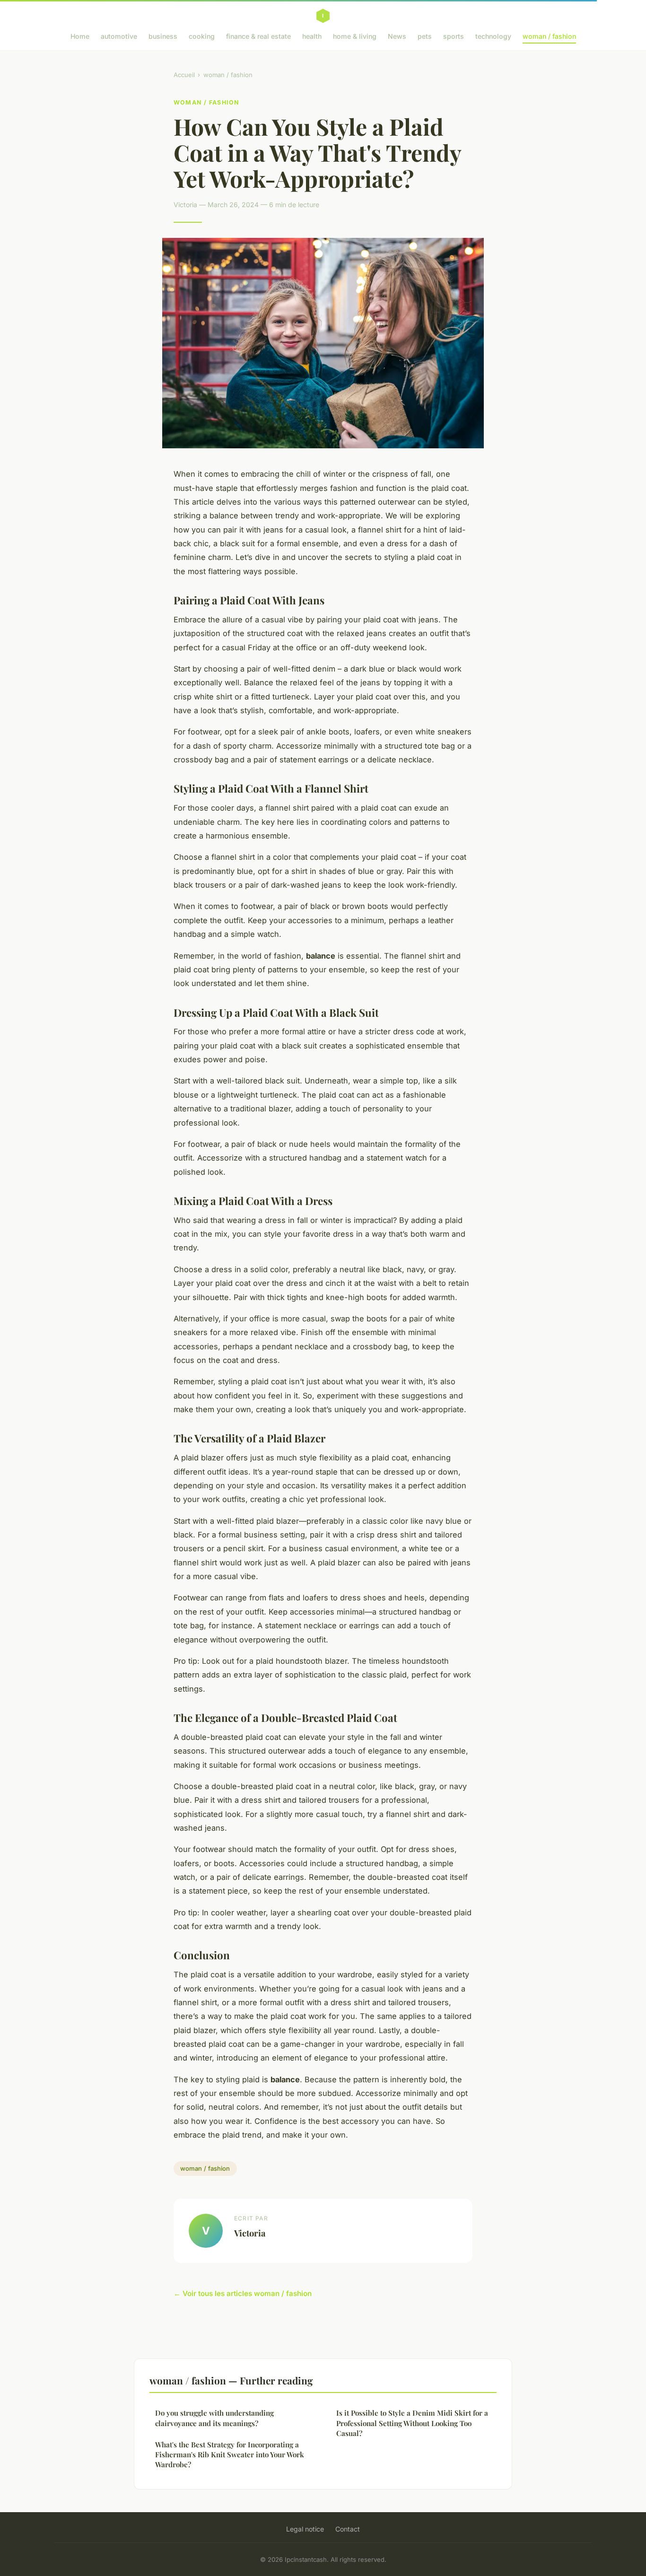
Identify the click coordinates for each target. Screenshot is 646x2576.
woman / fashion (549, 36)
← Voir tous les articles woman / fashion (243, 2293)
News (397, 36)
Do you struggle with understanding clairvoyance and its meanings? (214, 2418)
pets (425, 36)
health (312, 36)
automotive (119, 36)
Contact (348, 2529)
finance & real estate (258, 36)
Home (80, 36)
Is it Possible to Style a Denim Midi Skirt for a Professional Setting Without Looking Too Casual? (412, 2423)
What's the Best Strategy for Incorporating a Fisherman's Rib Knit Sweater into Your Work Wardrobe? (230, 2455)
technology (493, 36)
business (163, 36)
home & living (355, 36)
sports (454, 36)
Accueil (184, 75)
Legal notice (305, 2529)
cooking (202, 36)
